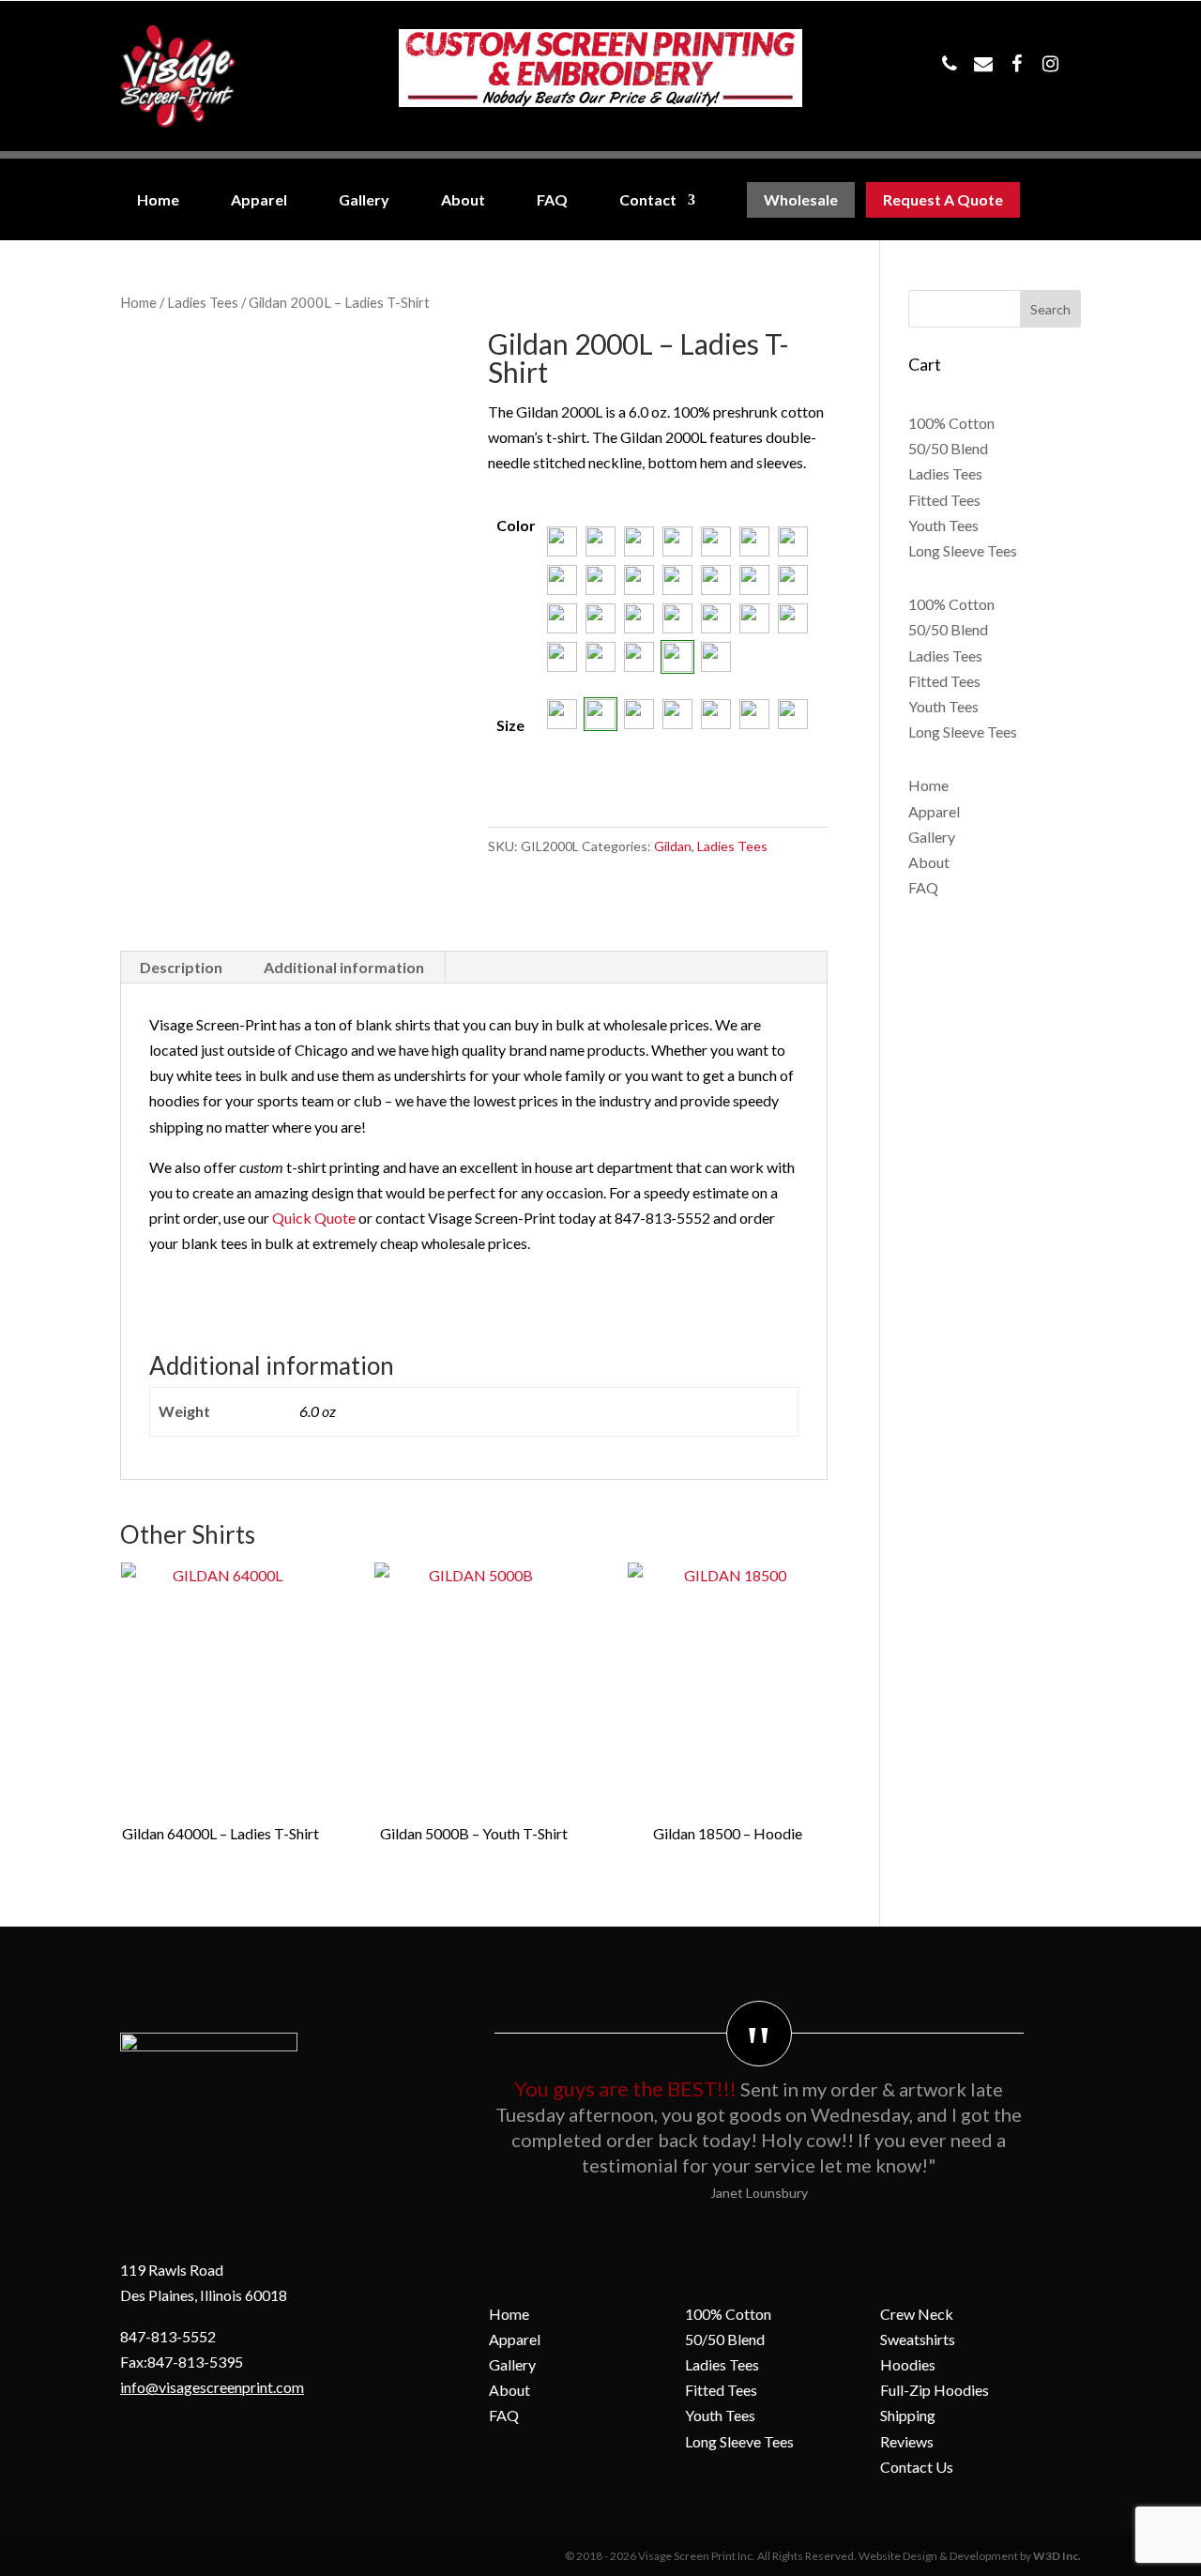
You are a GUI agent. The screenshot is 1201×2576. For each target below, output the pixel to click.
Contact (648, 200)
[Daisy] (677, 541)
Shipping (908, 2415)
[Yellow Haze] (716, 657)
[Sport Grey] (600, 657)
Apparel (259, 200)
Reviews (907, 2441)
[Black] (562, 541)
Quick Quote (314, 1218)
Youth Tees (943, 525)
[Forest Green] (793, 541)
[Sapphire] (562, 657)
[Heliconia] (562, 580)
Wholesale (801, 200)
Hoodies (908, 2364)
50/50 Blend (948, 448)
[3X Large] (793, 714)
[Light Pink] (716, 580)
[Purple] (639, 618)
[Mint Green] (754, 580)
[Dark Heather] (754, 541)
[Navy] (793, 580)
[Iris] (600, 580)
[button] (562, 541)
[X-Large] (716, 714)
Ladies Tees (203, 302)
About (463, 200)
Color (516, 525)
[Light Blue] (677, 580)
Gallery (364, 200)
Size (510, 725)
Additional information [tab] (344, 967)
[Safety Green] (754, 618)
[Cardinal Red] (600, 541)
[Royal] (716, 618)
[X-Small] (562, 714)
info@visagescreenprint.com (212, 2387)
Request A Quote (943, 200)
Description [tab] (181, 967)
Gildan (673, 846)
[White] (677, 657)
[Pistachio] (600, 618)
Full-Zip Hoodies (935, 2390)
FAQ (552, 200)
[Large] (677, 714)
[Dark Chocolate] (716, 541)
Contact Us (917, 2467)
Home (158, 200)
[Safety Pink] (793, 618)
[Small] (600, 714)
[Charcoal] (639, 541)
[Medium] (639, 714)
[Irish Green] (639, 580)
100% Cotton (951, 423)
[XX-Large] (754, 714)
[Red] (677, 618)
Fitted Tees (944, 500)
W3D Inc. (1057, 2556)
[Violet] (639, 657)
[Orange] (562, 618)
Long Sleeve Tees (963, 550)
